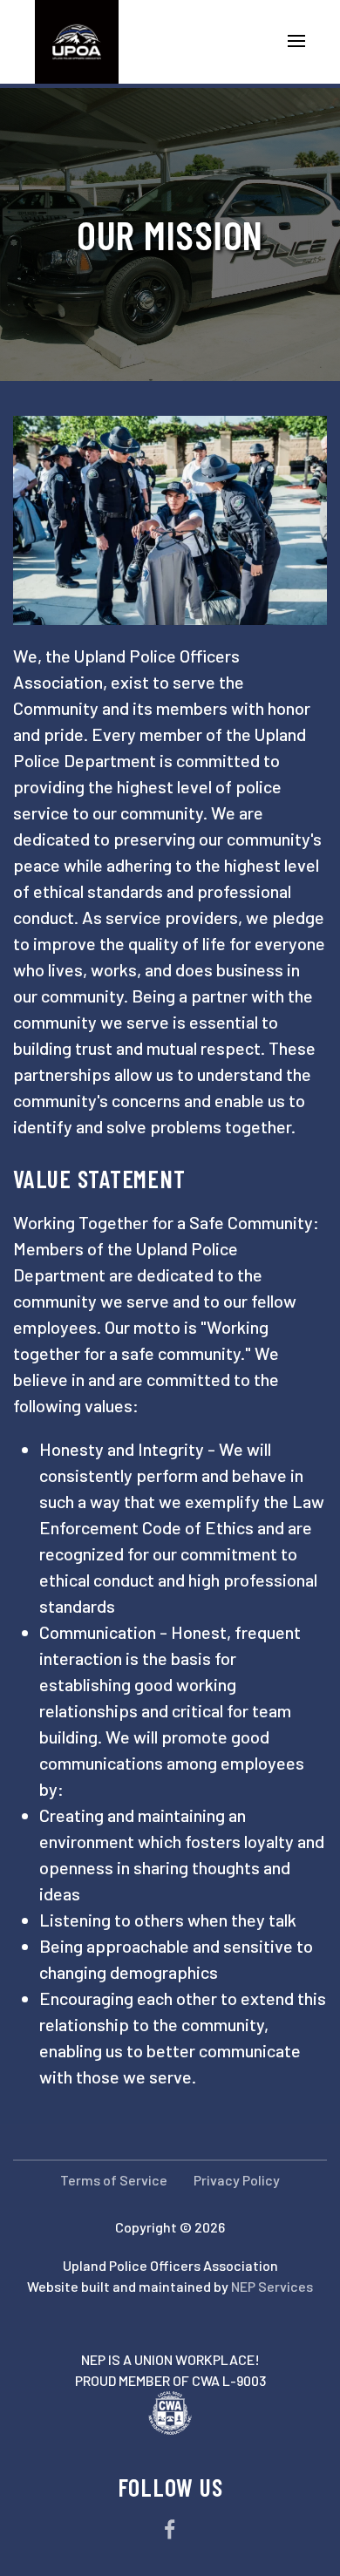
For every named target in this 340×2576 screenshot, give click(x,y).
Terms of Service (114, 2180)
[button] (289, 42)
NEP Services (272, 2286)
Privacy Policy (237, 2180)
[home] (65, 42)
